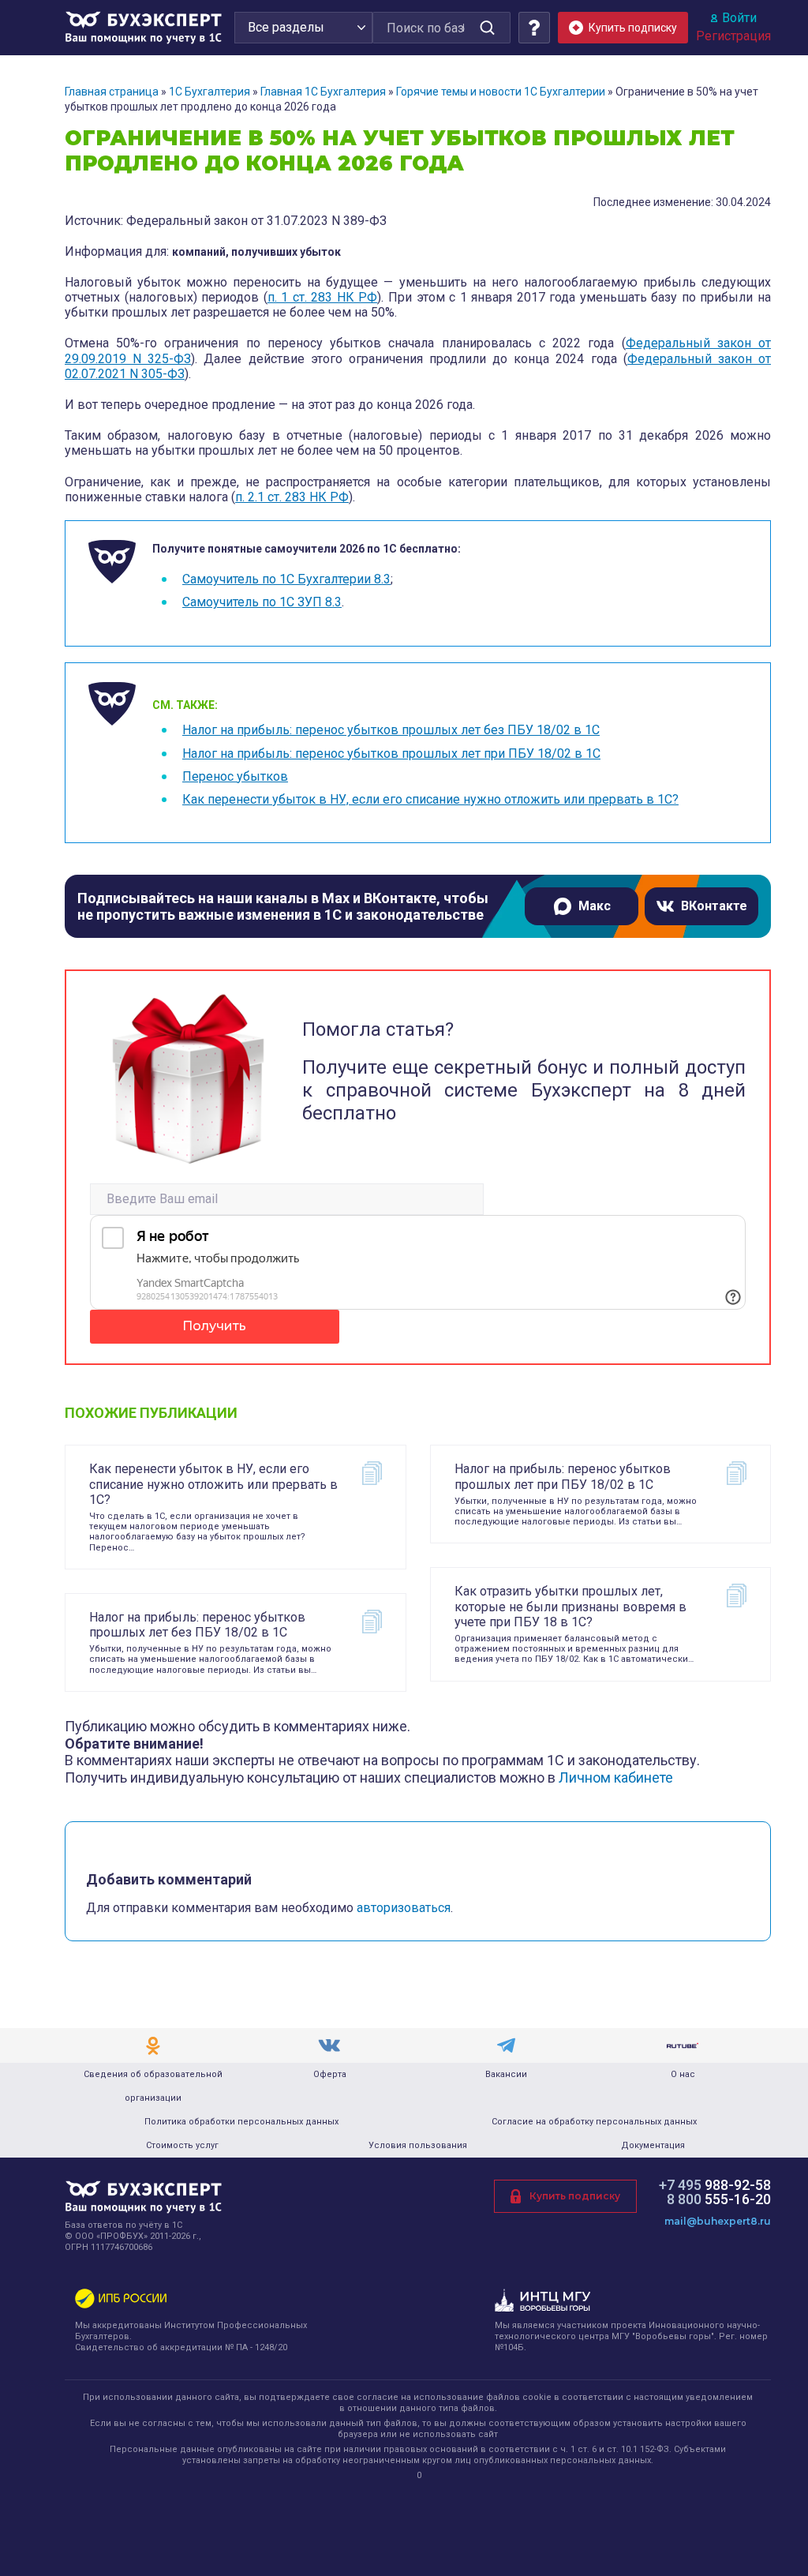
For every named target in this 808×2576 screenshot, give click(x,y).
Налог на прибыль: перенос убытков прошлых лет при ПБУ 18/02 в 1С (391, 754)
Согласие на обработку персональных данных (594, 2122)
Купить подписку (575, 2196)
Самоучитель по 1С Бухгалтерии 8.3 (286, 579)
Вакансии (506, 2074)
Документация (653, 2145)
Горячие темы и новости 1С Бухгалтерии (501, 92)
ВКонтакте (714, 906)
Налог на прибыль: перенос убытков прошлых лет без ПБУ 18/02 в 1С (391, 730)
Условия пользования (418, 2145)
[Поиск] (487, 28)
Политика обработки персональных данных (241, 2122)
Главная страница (112, 92)
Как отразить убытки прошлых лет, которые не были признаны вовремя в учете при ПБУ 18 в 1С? (570, 1606)
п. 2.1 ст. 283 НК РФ (292, 497)
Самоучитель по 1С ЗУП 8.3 (262, 602)
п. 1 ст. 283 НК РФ (323, 297)
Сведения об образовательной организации (153, 2086)
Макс (595, 906)
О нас (683, 2074)
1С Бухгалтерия (209, 92)
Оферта (330, 2074)
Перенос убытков (235, 776)
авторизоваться (404, 1908)
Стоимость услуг (182, 2145)
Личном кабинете (616, 1777)
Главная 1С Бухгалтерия (323, 92)
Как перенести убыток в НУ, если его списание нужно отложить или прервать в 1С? (430, 799)
